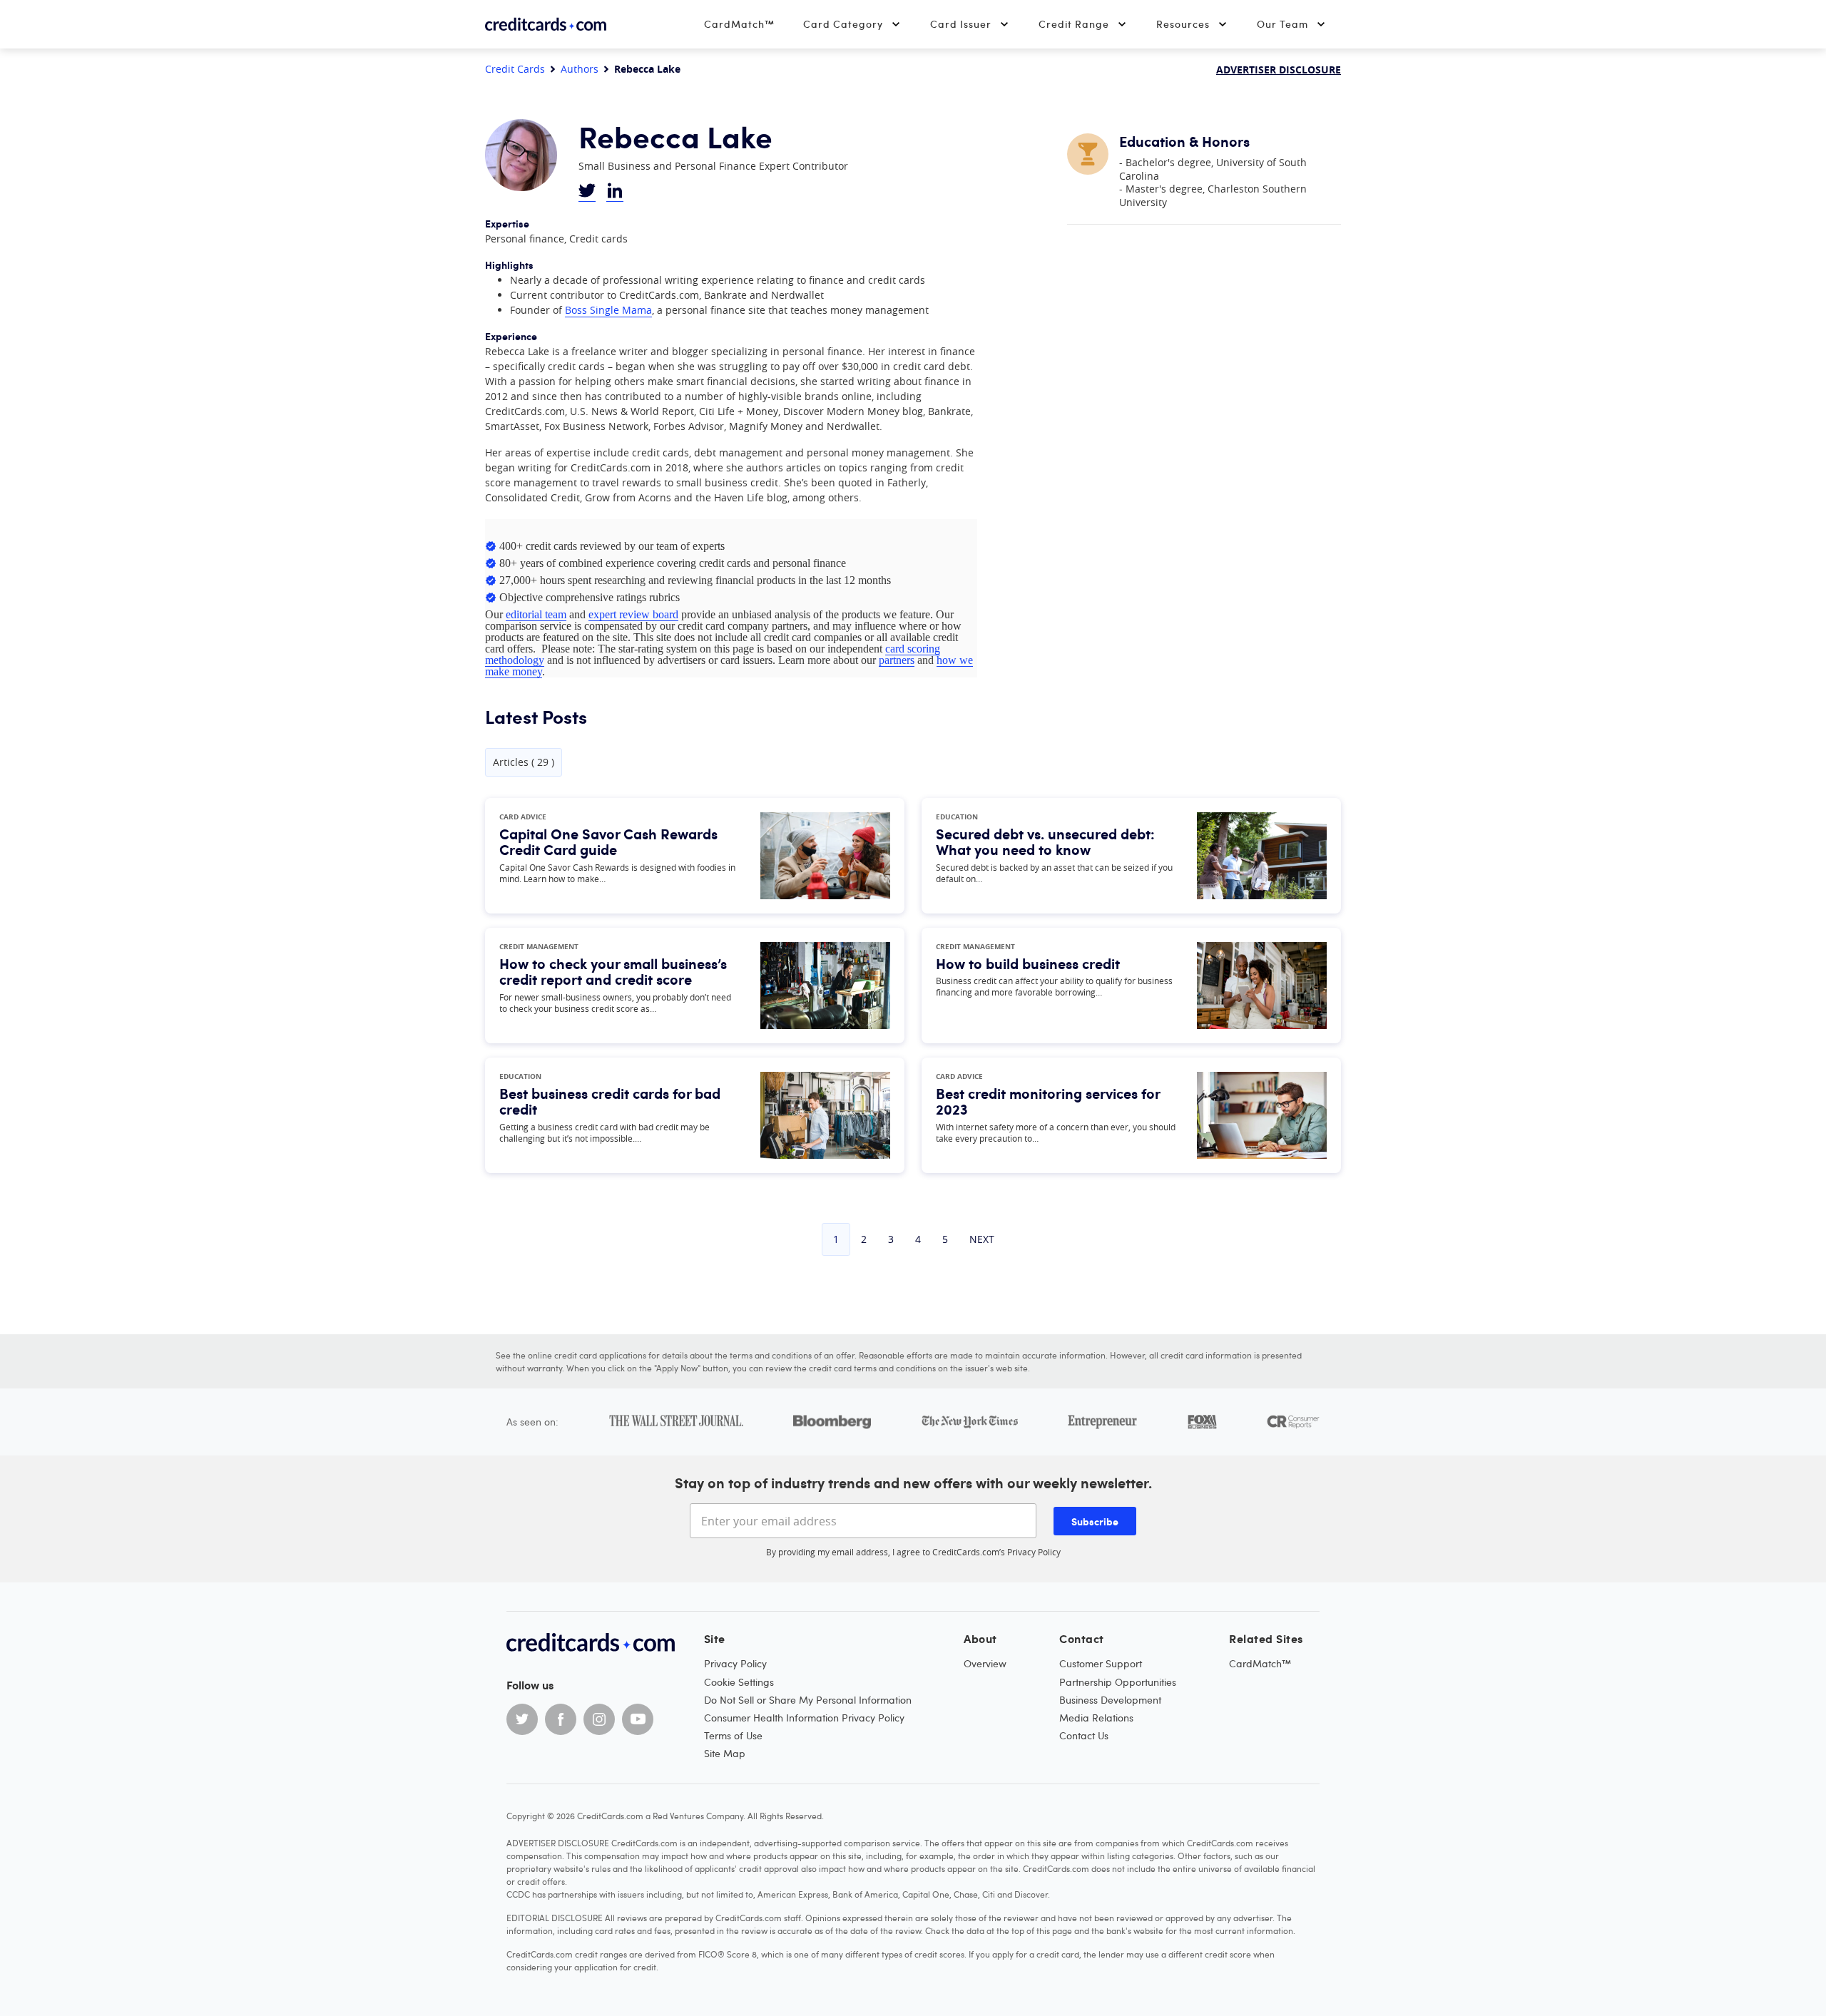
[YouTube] (638, 1719)
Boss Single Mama (608, 310)
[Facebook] (561, 1719)
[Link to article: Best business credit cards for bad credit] (825, 1115)
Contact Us (1084, 1735)
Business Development (1110, 1700)
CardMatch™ (739, 24)
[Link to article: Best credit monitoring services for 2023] (1262, 1115)
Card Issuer (961, 24)
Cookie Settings (739, 1682)
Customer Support (1101, 1663)
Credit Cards (515, 69)
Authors (580, 69)
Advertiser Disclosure (1279, 70)
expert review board (633, 614)
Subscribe (1095, 1521)
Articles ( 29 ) (524, 762)
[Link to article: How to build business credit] (1262, 986)
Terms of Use (733, 1735)
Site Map (725, 1753)
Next (982, 1239)
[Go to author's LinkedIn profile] (615, 192)
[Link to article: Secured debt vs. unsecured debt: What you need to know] (1262, 856)
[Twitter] (522, 1719)
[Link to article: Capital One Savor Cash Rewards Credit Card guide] (825, 856)
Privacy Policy (1034, 1552)
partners (897, 660)
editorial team (536, 614)
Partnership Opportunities (1118, 1682)
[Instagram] (599, 1719)
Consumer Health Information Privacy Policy (804, 1718)
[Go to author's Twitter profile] (587, 192)
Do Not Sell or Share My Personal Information (808, 1700)
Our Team (1282, 24)
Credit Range (1074, 24)
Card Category (843, 24)
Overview (985, 1663)
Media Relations (1096, 1718)
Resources (1183, 24)
